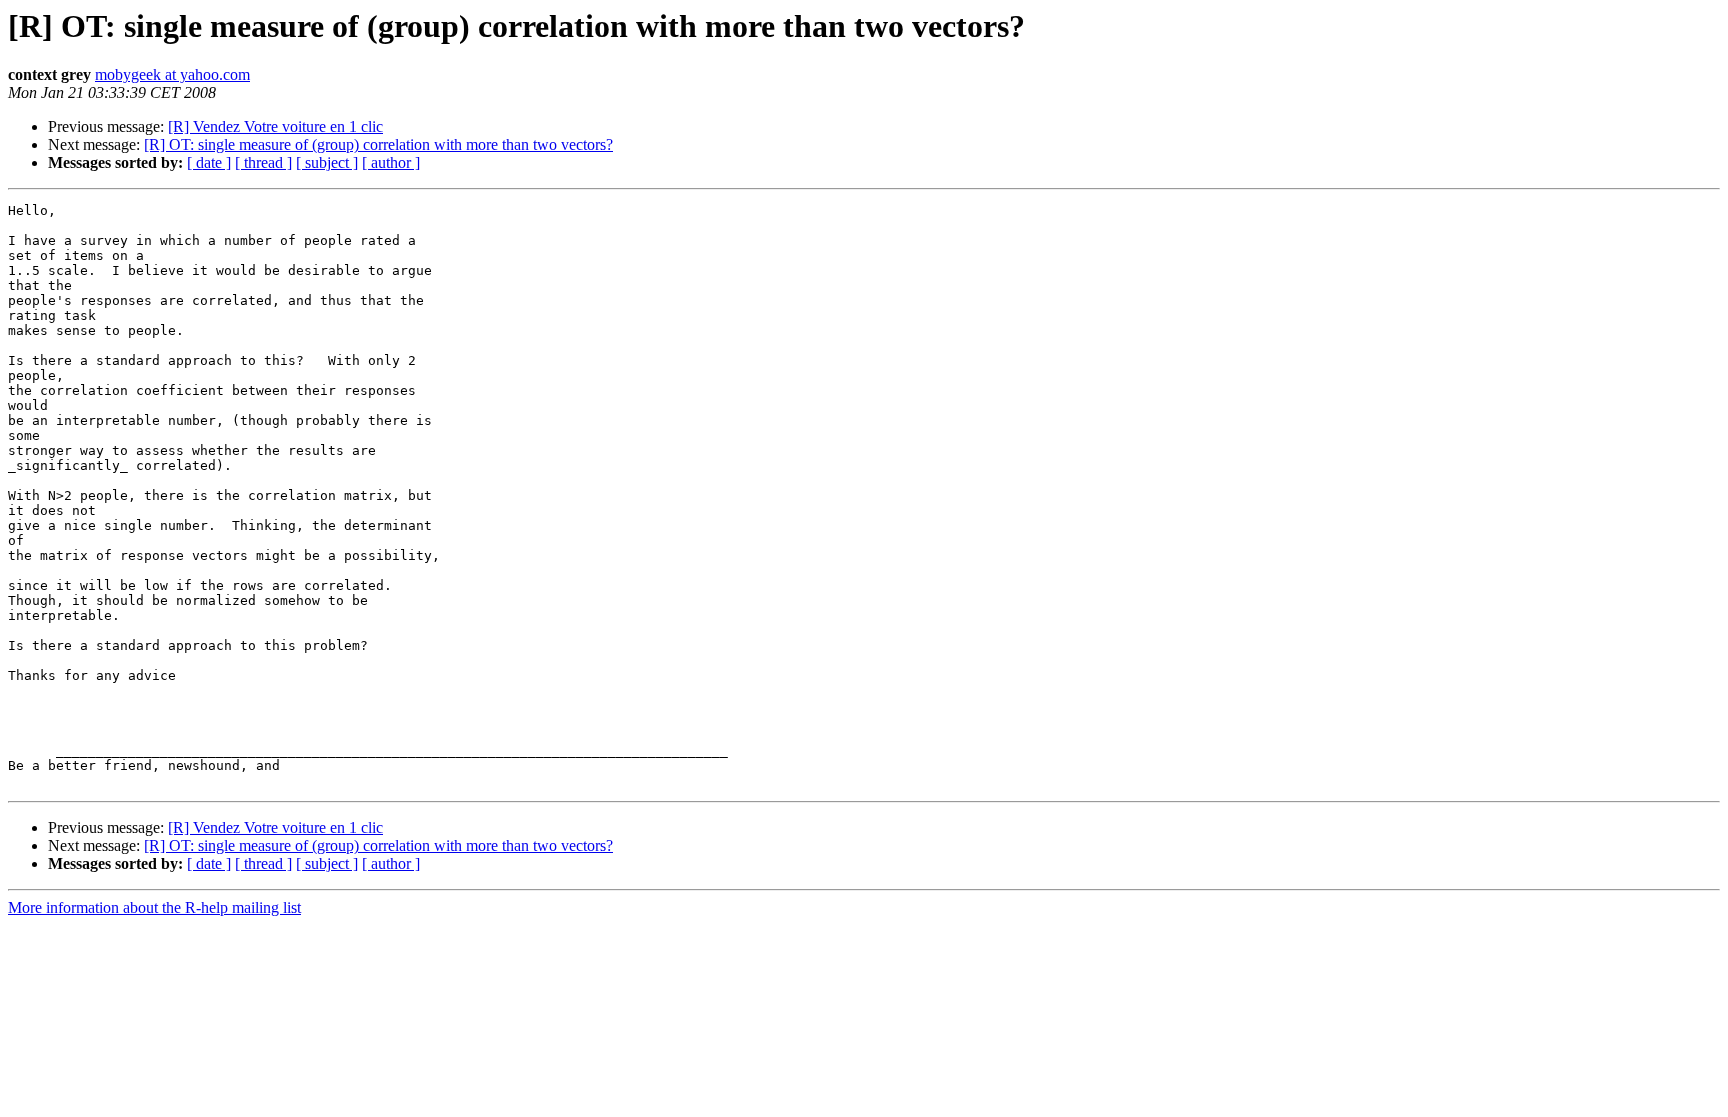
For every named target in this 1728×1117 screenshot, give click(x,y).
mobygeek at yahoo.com (172, 74)
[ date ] (209, 162)
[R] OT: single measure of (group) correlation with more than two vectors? (378, 144)
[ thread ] (263, 162)
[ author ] (391, 162)
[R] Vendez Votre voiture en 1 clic (275, 126)
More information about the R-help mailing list (154, 907)
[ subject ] (327, 162)
